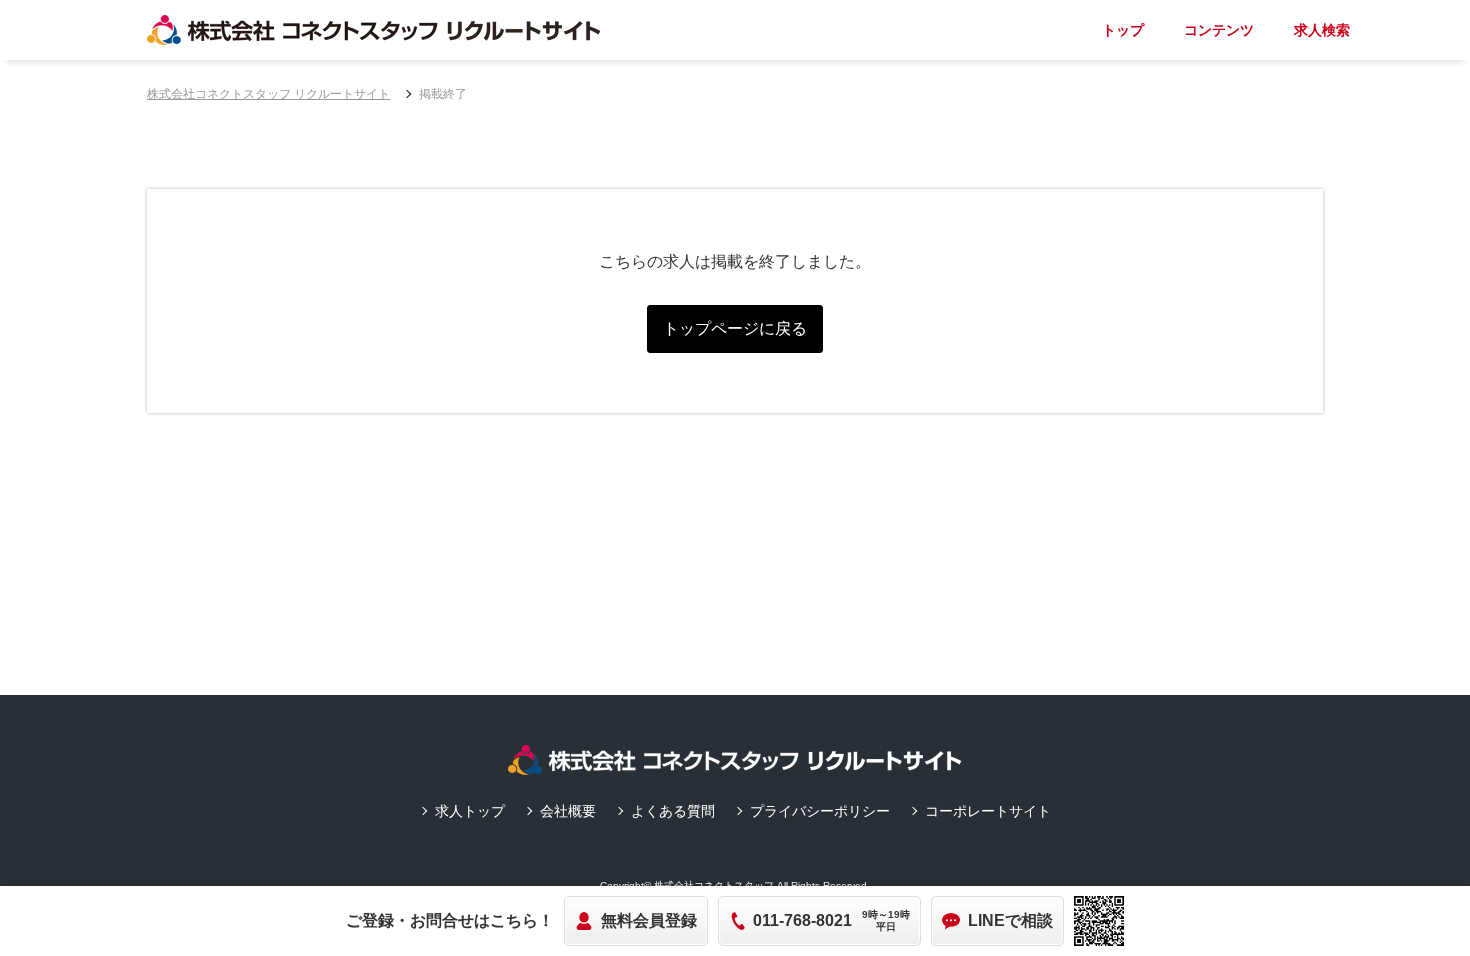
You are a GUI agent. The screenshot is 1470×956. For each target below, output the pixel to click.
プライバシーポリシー (820, 811)
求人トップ (470, 811)
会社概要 (568, 811)
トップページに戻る (735, 328)
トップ (1123, 30)
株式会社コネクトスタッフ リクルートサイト (268, 94)
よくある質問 (673, 811)
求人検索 (1322, 30)
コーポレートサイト (988, 811)
